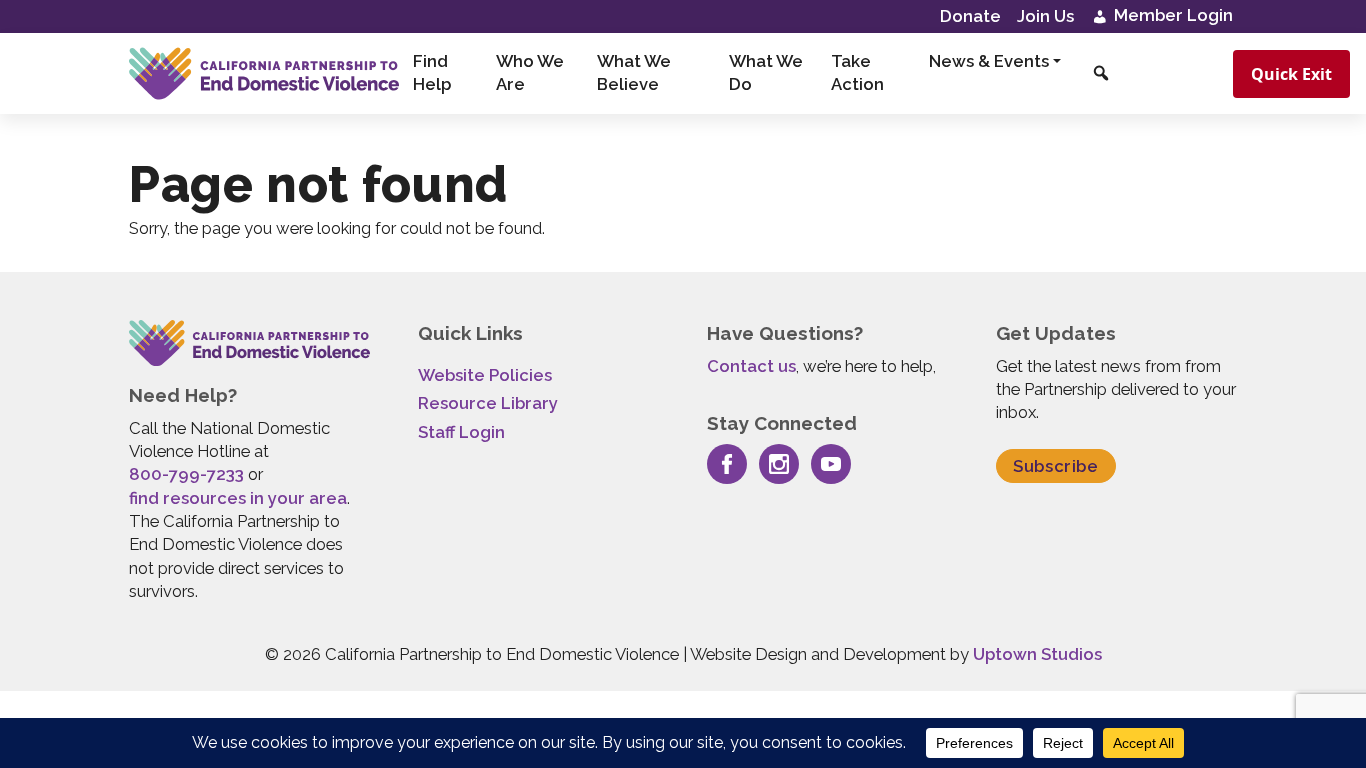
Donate (970, 16)
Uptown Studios (1037, 654)
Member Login (1171, 15)
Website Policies (485, 375)
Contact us (751, 366)
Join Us (1045, 16)
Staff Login (461, 432)
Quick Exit (1291, 74)
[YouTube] (831, 464)
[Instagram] (779, 464)
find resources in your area (238, 498)
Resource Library (488, 403)
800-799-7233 (186, 474)
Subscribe (1056, 466)
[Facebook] (727, 464)
